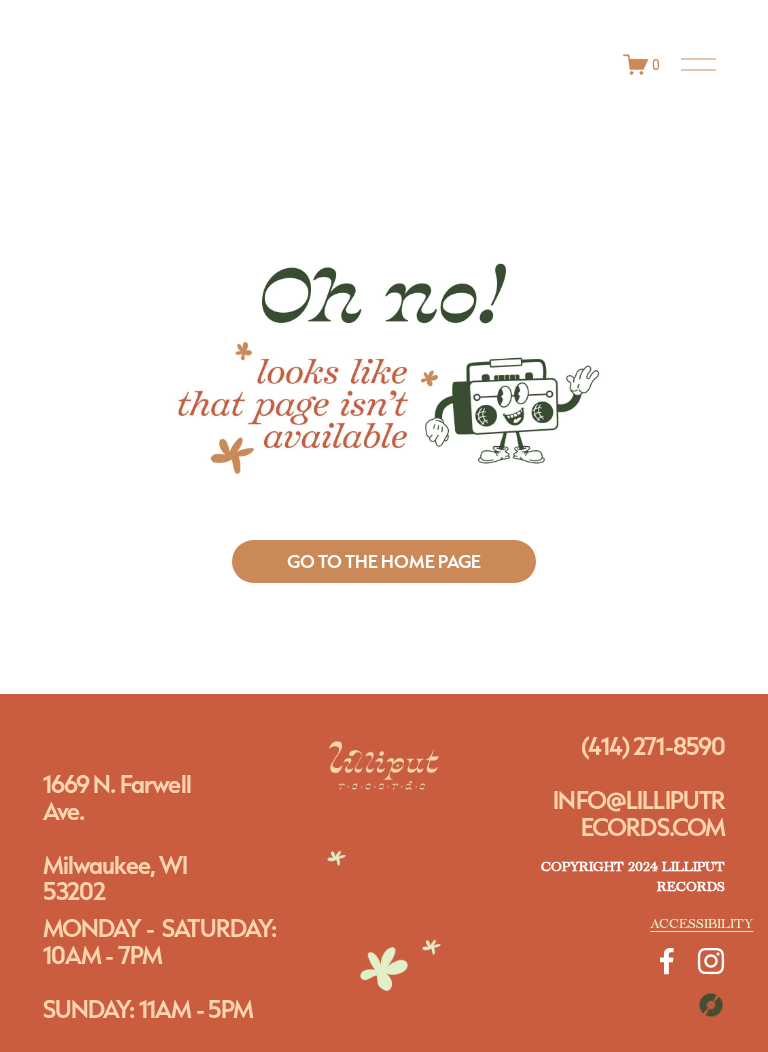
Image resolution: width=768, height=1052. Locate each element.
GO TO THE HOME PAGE (384, 561)
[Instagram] (711, 961)
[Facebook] (667, 961)
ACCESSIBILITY (701, 924)
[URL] (711, 1005)
